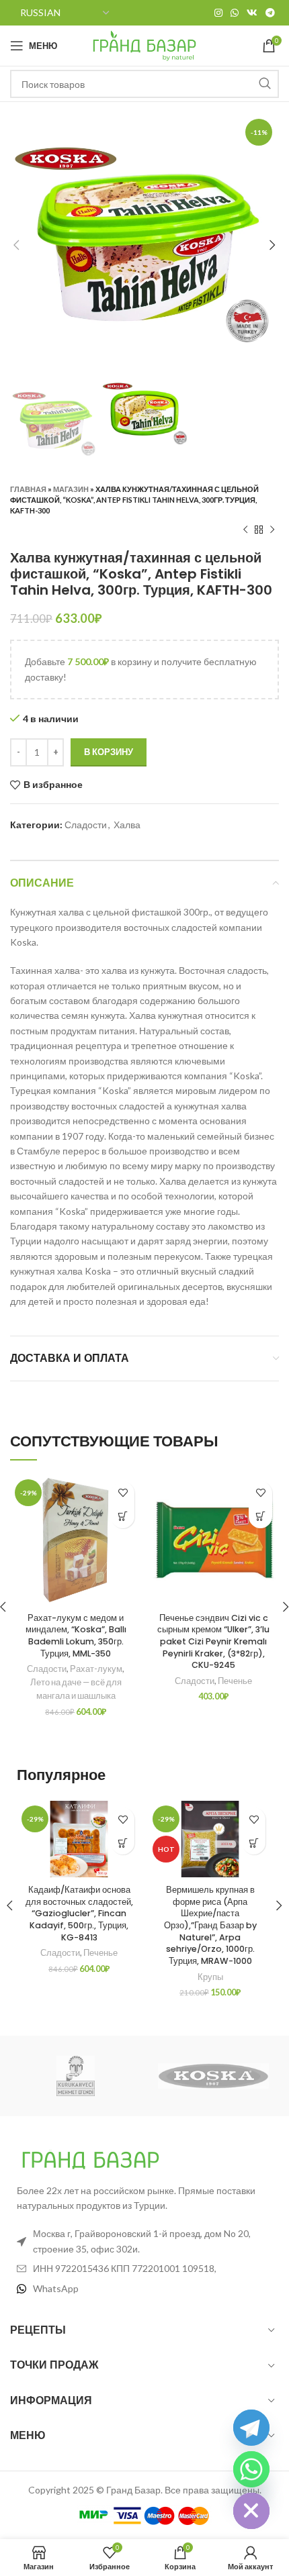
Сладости (86, 825)
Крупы (210, 1977)
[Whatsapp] (251, 2469)
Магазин (71, 489)
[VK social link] (252, 13)
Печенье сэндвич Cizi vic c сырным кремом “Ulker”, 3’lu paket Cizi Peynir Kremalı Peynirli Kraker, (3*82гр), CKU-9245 (213, 1642)
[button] (123, 1517)
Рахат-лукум (96, 1669)
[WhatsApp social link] (235, 13)
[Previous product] (245, 530)
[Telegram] (251, 2428)
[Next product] (272, 530)
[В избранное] (123, 1493)
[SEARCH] (265, 84)
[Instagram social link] (218, 13)
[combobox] (144, 84)
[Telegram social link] (270, 13)
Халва (127, 825)
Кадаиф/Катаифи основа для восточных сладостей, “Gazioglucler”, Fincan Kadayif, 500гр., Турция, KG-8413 (79, 1914)
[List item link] (144, 2289)
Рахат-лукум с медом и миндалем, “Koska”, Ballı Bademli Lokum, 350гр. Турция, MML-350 (76, 1636)
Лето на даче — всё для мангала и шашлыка (76, 1689)
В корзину (109, 752)
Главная (28, 489)
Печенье (235, 1681)
